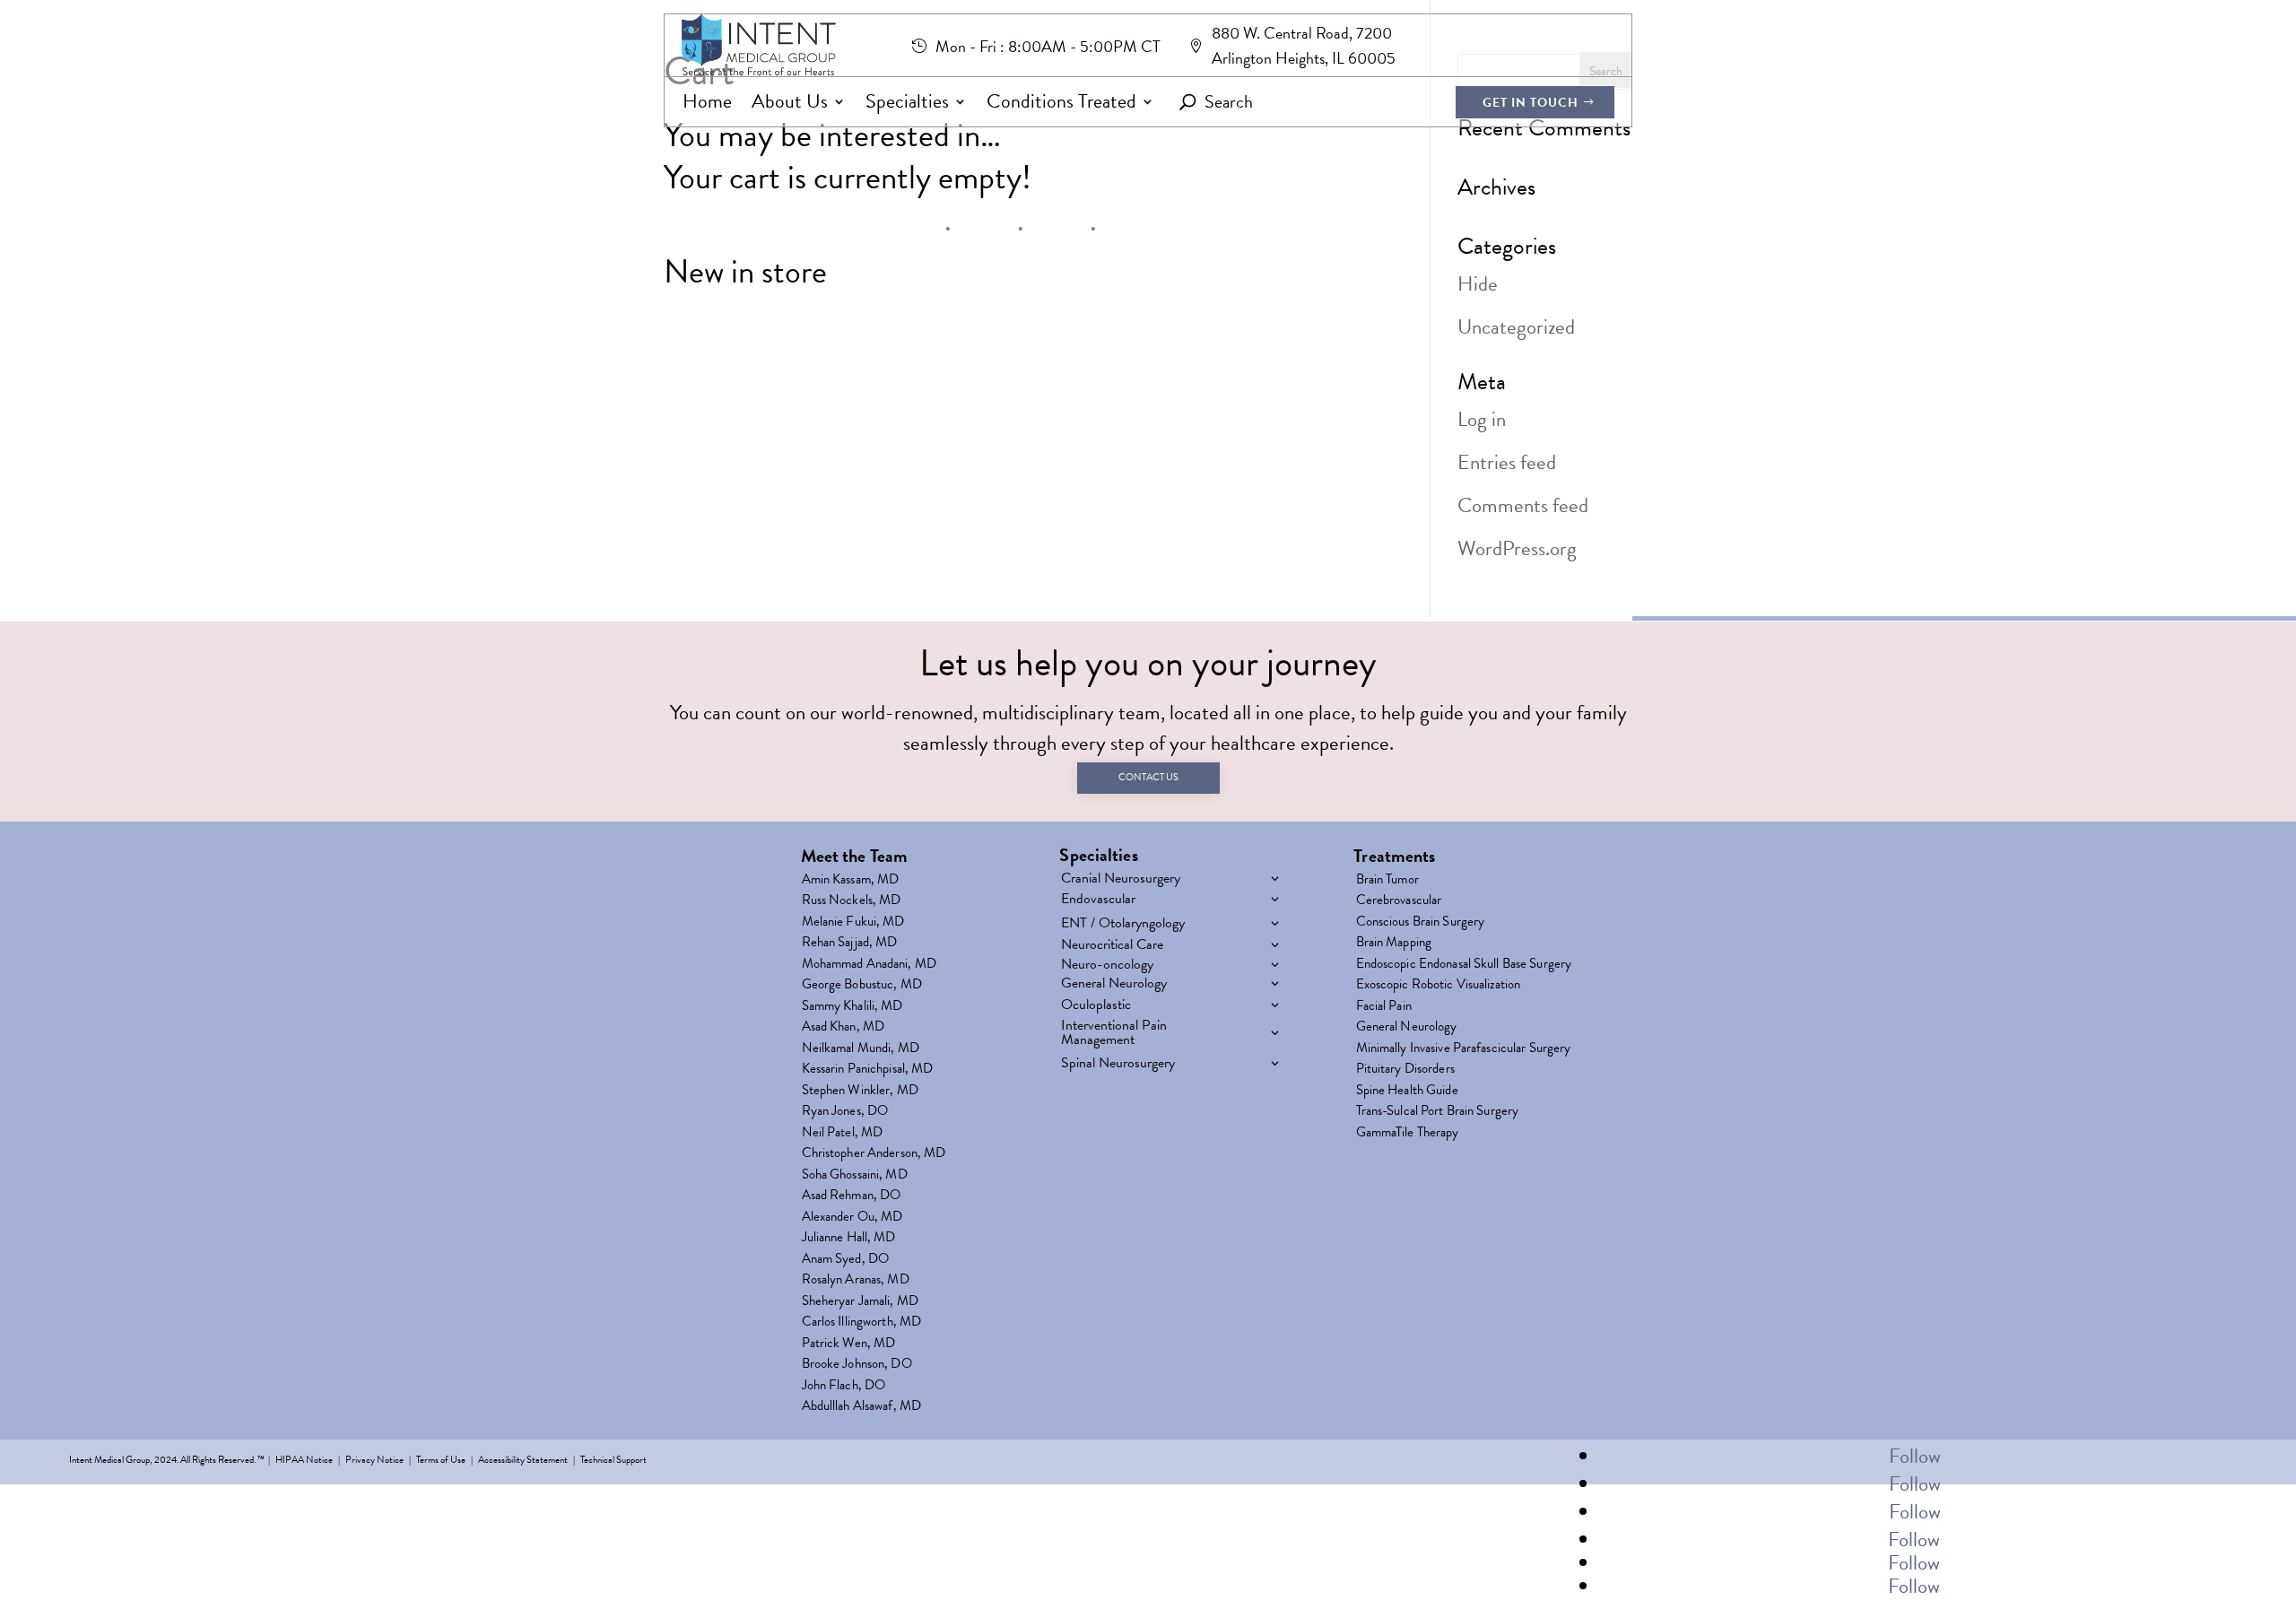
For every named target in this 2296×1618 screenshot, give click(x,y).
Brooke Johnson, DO (857, 1367)
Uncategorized (1516, 326)
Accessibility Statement (523, 1460)
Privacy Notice (374, 1460)
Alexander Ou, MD (852, 1220)
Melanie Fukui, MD (853, 925)
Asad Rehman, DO (852, 1198)
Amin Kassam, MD (851, 883)
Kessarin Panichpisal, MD (868, 1072)
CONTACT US (1148, 777)
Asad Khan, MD (844, 1030)
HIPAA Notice (304, 1460)
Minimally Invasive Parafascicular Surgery (1464, 1051)
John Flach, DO (844, 1388)
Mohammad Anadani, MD (869, 967)
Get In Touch (1531, 103)
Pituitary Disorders (1405, 1072)
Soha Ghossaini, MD (855, 1178)
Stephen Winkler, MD (860, 1093)
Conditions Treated (1061, 102)
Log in (1482, 419)
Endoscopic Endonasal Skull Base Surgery (1464, 967)
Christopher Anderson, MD (874, 1156)
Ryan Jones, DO (845, 1114)
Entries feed (1507, 462)
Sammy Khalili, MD (852, 1009)
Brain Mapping (1394, 945)
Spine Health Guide (1407, 1093)
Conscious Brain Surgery (1421, 925)
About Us (790, 102)
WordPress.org (1517, 548)
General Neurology (1407, 1030)
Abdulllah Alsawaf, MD (862, 1409)
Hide (1478, 283)
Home (707, 102)
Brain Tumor (1387, 883)
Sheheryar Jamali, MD (860, 1304)
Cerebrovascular (1399, 903)
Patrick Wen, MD (849, 1346)
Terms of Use (441, 1460)
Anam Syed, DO (846, 1262)
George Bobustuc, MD (862, 987)
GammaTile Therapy (1408, 1135)
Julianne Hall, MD (849, 1240)
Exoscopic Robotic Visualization (1439, 987)
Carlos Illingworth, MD (862, 1325)
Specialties (907, 102)
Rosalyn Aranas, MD (856, 1283)
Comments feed (1523, 505)
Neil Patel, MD (843, 1135)
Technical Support (613, 1460)
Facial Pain (1384, 1009)
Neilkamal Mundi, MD (861, 1051)
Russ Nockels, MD (852, 903)
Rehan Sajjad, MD (850, 945)
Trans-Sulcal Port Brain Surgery (1438, 1114)
